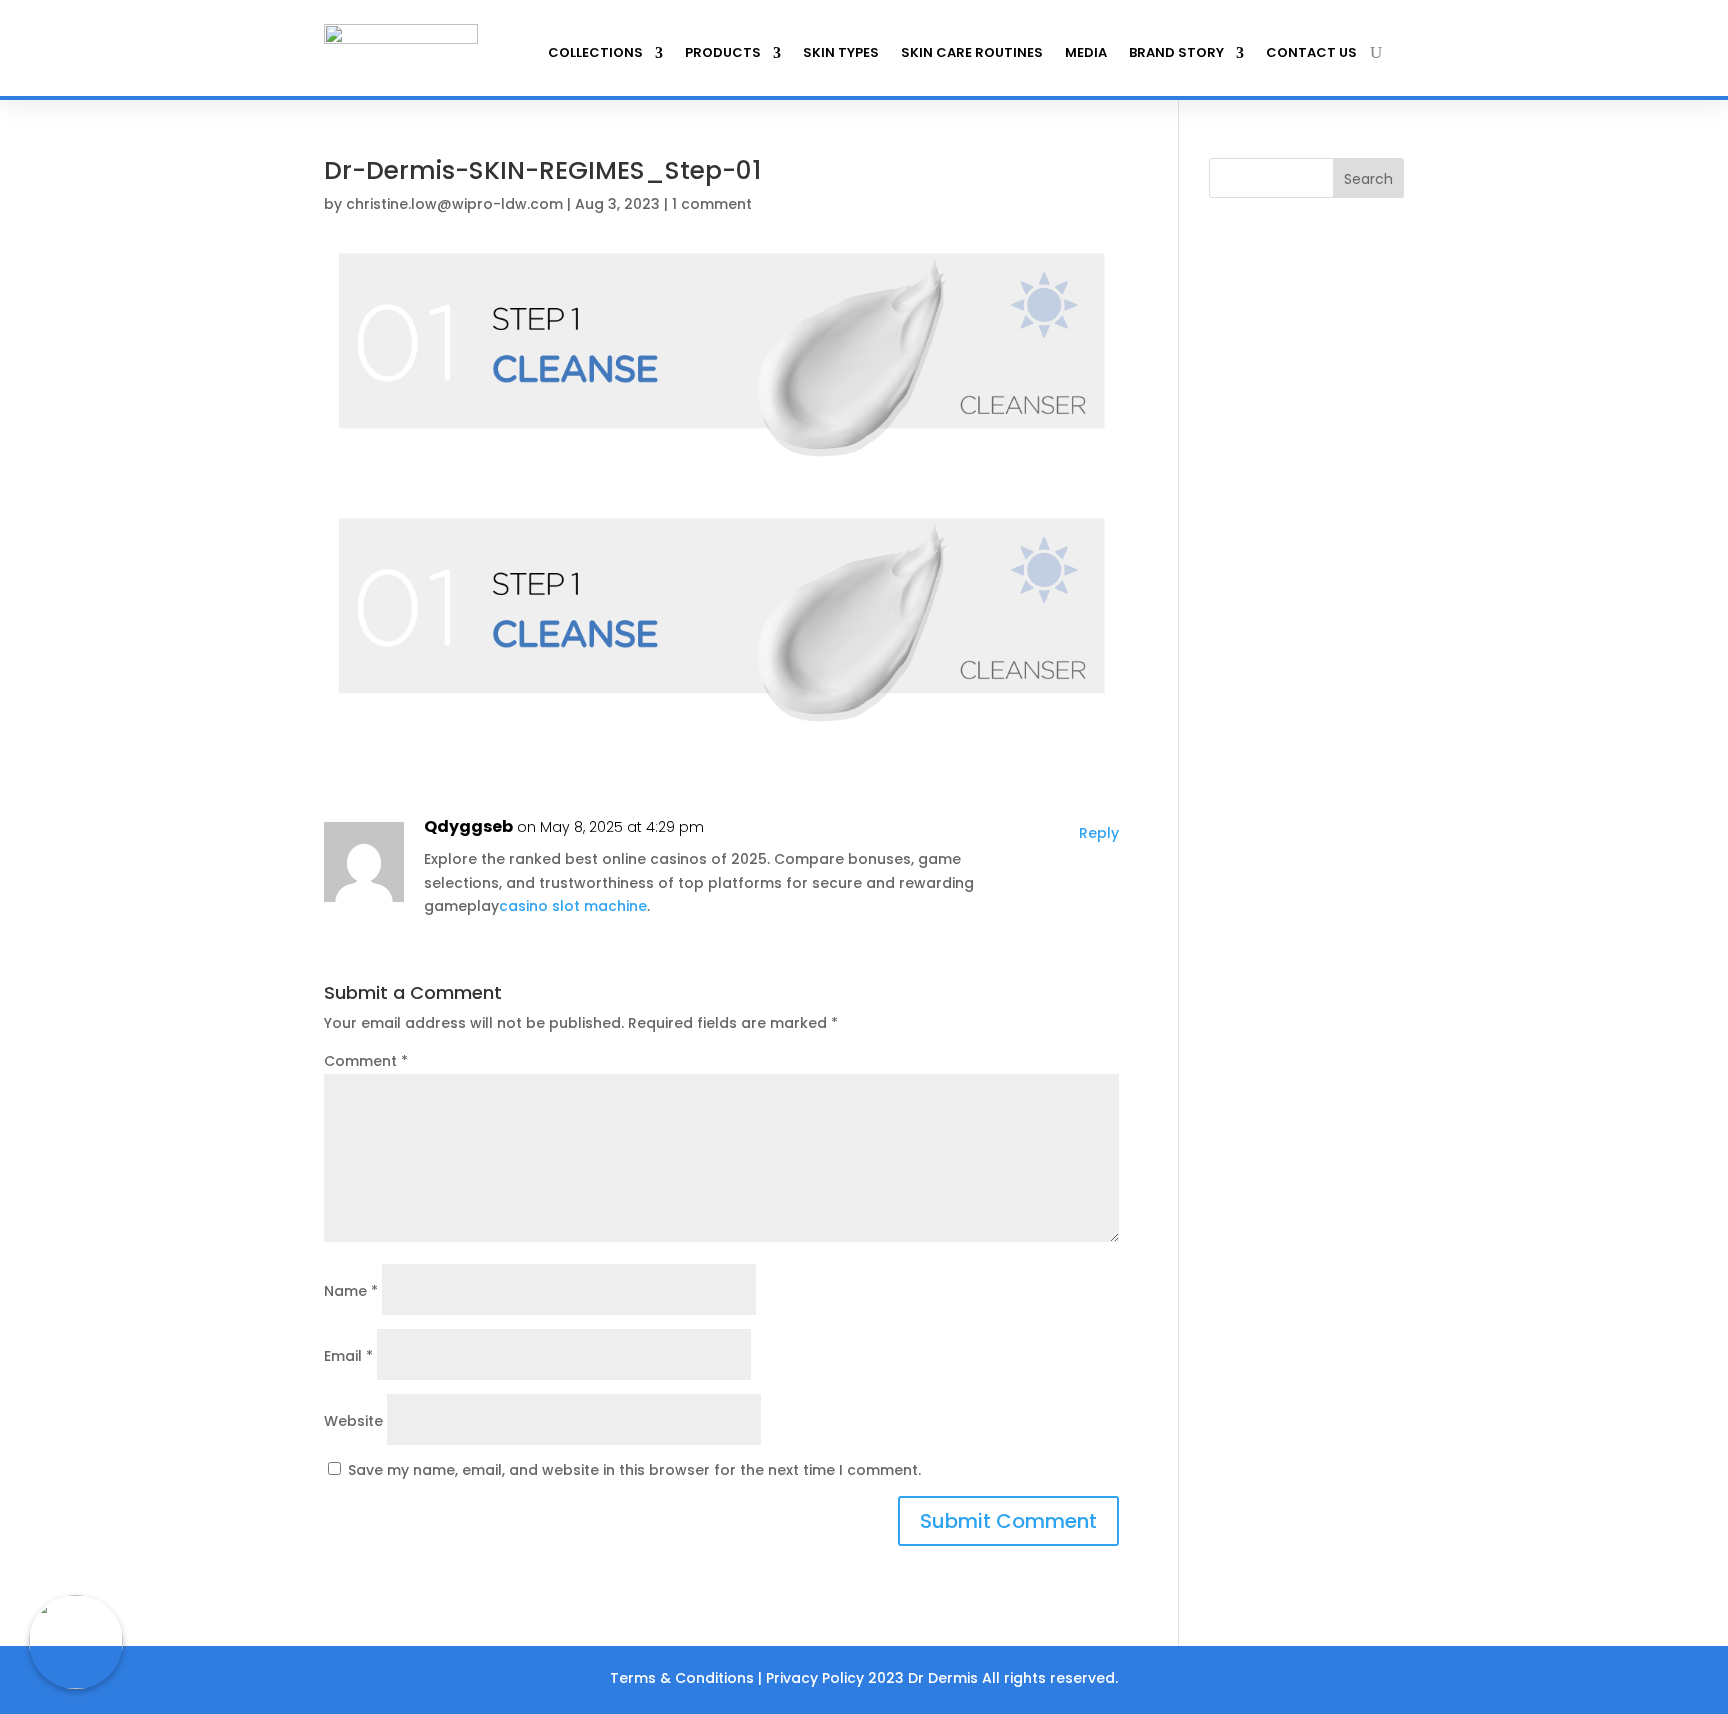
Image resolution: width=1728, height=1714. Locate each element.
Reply (1099, 833)
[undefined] (76, 1642)
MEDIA (1086, 52)
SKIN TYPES (841, 52)
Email (348, 1356)
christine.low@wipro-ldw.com (454, 204)
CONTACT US (1311, 52)
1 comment (712, 204)
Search (1368, 179)
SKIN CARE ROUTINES (972, 52)
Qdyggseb (468, 826)
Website (353, 1421)
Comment (366, 1061)
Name (351, 1291)
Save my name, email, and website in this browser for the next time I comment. (634, 1470)
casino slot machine (573, 906)
